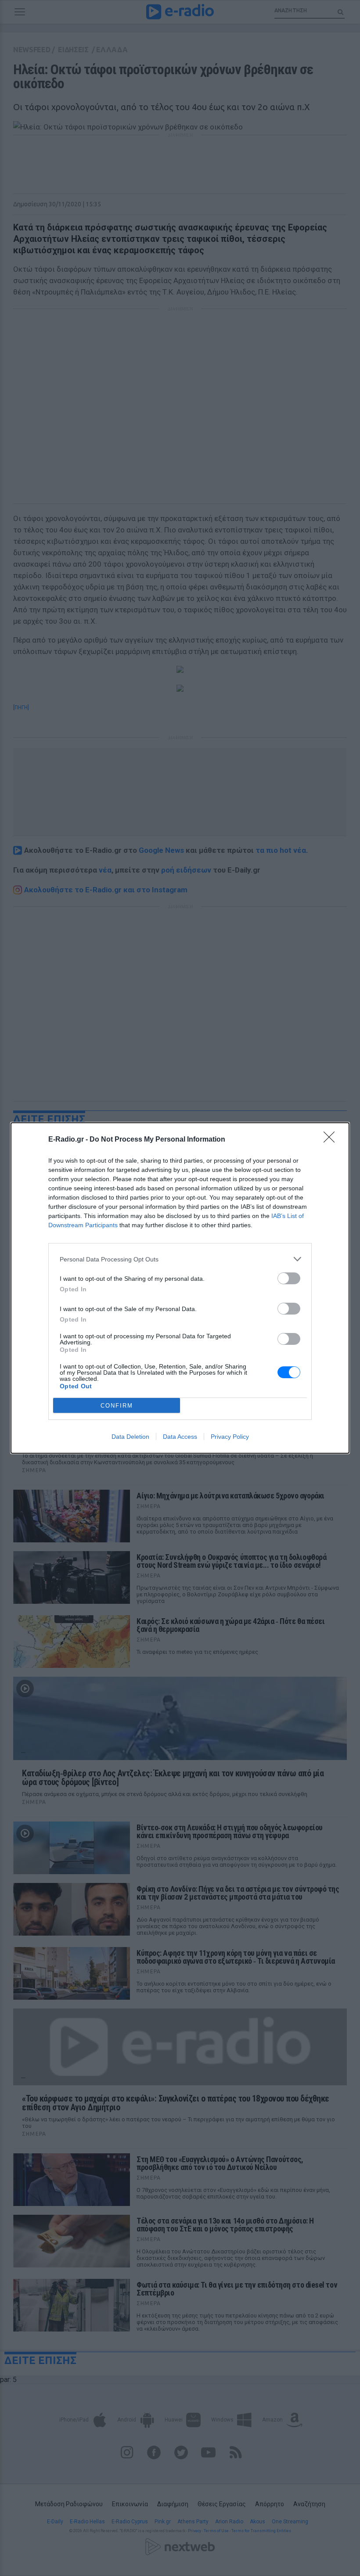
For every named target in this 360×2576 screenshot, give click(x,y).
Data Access (180, 1437)
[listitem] (180, 1259)
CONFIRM (117, 1406)
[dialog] (180, 1288)
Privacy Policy (230, 1437)
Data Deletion (130, 1437)
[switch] (289, 1278)
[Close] (332, 1140)
